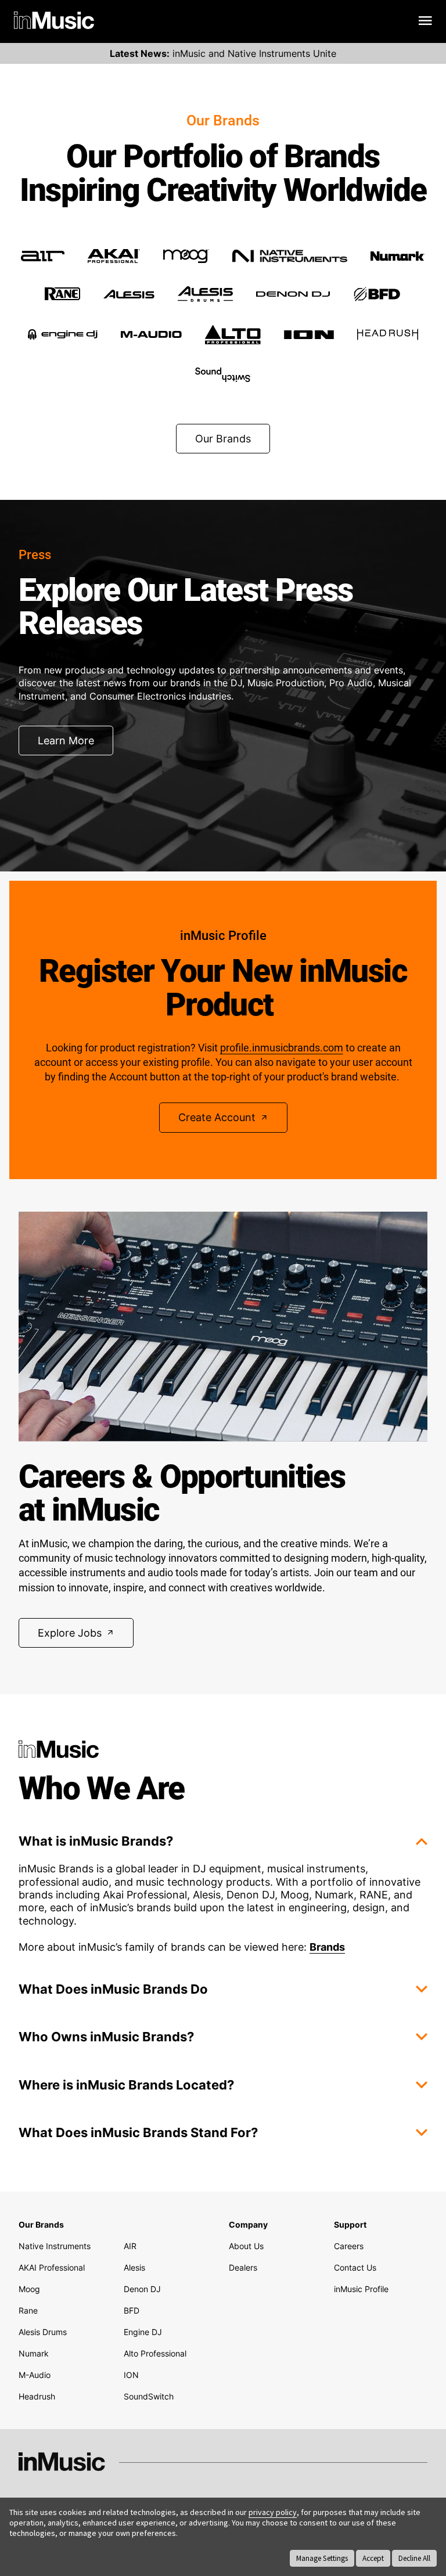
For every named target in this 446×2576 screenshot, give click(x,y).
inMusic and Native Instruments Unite (223, 53)
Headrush (37, 2396)
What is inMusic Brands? (96, 1841)
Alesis (134, 2267)
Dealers (243, 2267)
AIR (130, 2246)
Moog (29, 2289)
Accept (373, 2558)
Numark (34, 2353)
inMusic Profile (361, 2289)
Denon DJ (142, 2289)
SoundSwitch (149, 2396)
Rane (28, 2310)
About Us (246, 2246)
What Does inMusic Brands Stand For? (138, 2132)
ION (131, 2375)
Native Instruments (55, 2246)
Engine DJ (143, 2332)
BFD (132, 2310)
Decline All (414, 2558)
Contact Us (355, 2267)
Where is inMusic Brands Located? (126, 2085)
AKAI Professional (52, 2267)
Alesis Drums (43, 2332)
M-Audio (35, 2375)
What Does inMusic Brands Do (113, 1989)
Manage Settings (322, 2558)
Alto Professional (155, 2353)
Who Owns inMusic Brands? (106, 2037)
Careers (349, 2246)
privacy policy (273, 2512)
